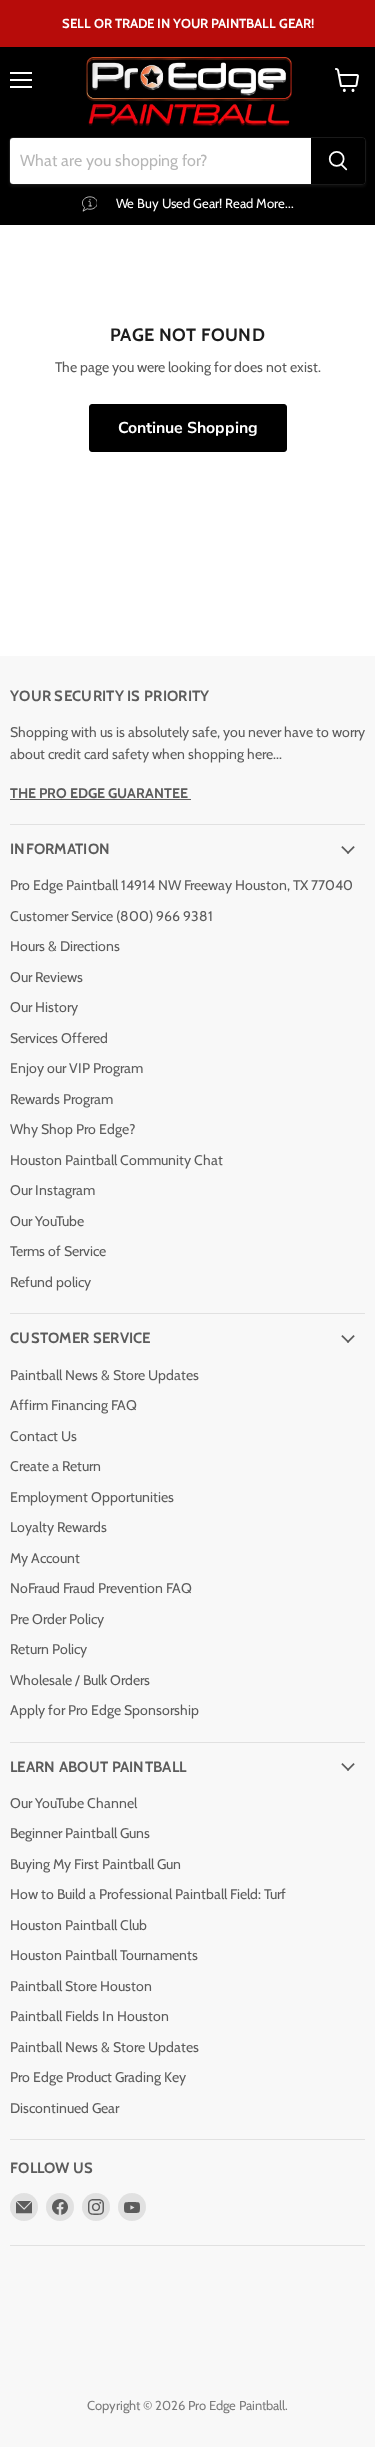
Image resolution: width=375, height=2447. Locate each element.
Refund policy (50, 1282)
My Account (45, 1558)
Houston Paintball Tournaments (104, 1955)
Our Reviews (46, 977)
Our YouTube (47, 1221)
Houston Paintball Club (78, 1925)
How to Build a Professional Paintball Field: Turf (148, 1894)
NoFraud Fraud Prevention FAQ (101, 1588)
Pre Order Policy (57, 1619)
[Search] (338, 161)
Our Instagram (52, 1190)
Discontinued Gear (64, 2108)
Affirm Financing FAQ (73, 1405)
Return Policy (48, 1649)
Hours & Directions (65, 946)
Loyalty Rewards (58, 1527)
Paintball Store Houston (81, 1986)
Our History (44, 1007)
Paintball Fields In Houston (89, 2016)
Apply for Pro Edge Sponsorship (104, 1710)
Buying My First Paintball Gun (95, 1864)
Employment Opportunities (92, 1497)
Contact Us (43, 1436)
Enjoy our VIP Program (76, 1068)
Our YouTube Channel (73, 1803)
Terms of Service (58, 1251)
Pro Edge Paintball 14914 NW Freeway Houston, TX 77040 (181, 885)
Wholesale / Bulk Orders (80, 1680)
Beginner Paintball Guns (80, 1833)
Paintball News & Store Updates (104, 1375)
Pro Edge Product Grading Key (98, 2077)
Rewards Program (61, 1099)
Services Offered (59, 1038)
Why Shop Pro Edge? (72, 1129)
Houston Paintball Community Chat (116, 1160)
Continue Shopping (188, 428)
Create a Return (55, 1466)
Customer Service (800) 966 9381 (111, 916)
